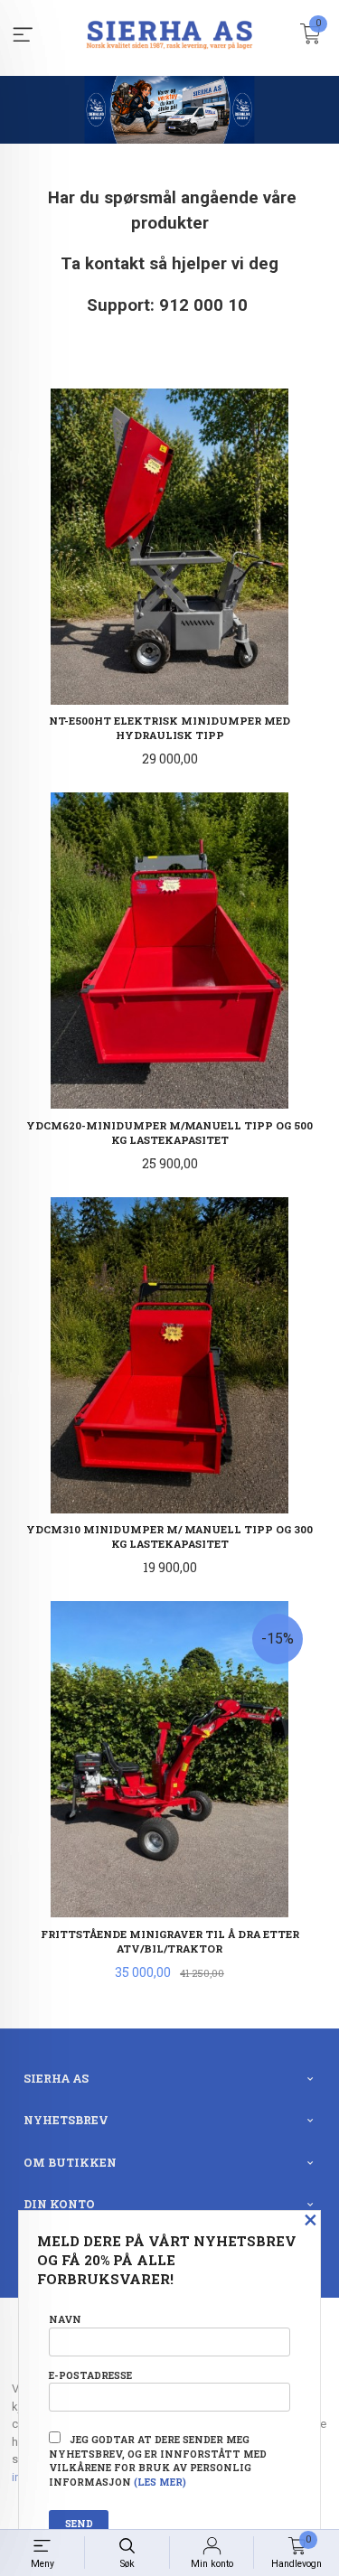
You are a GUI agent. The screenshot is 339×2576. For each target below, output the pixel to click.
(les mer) (160, 2482)
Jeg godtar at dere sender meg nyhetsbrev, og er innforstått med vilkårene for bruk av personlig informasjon (158, 2461)
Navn (65, 2319)
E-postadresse (90, 2375)
